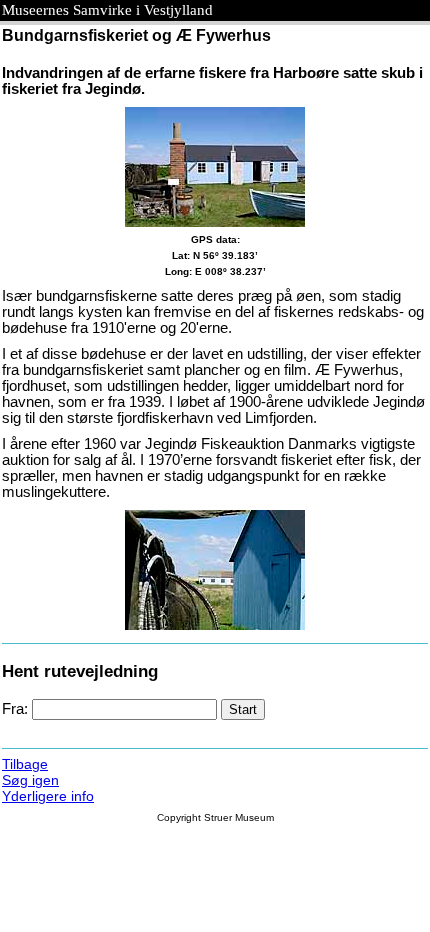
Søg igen (30, 780)
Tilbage (25, 764)
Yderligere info (48, 796)
